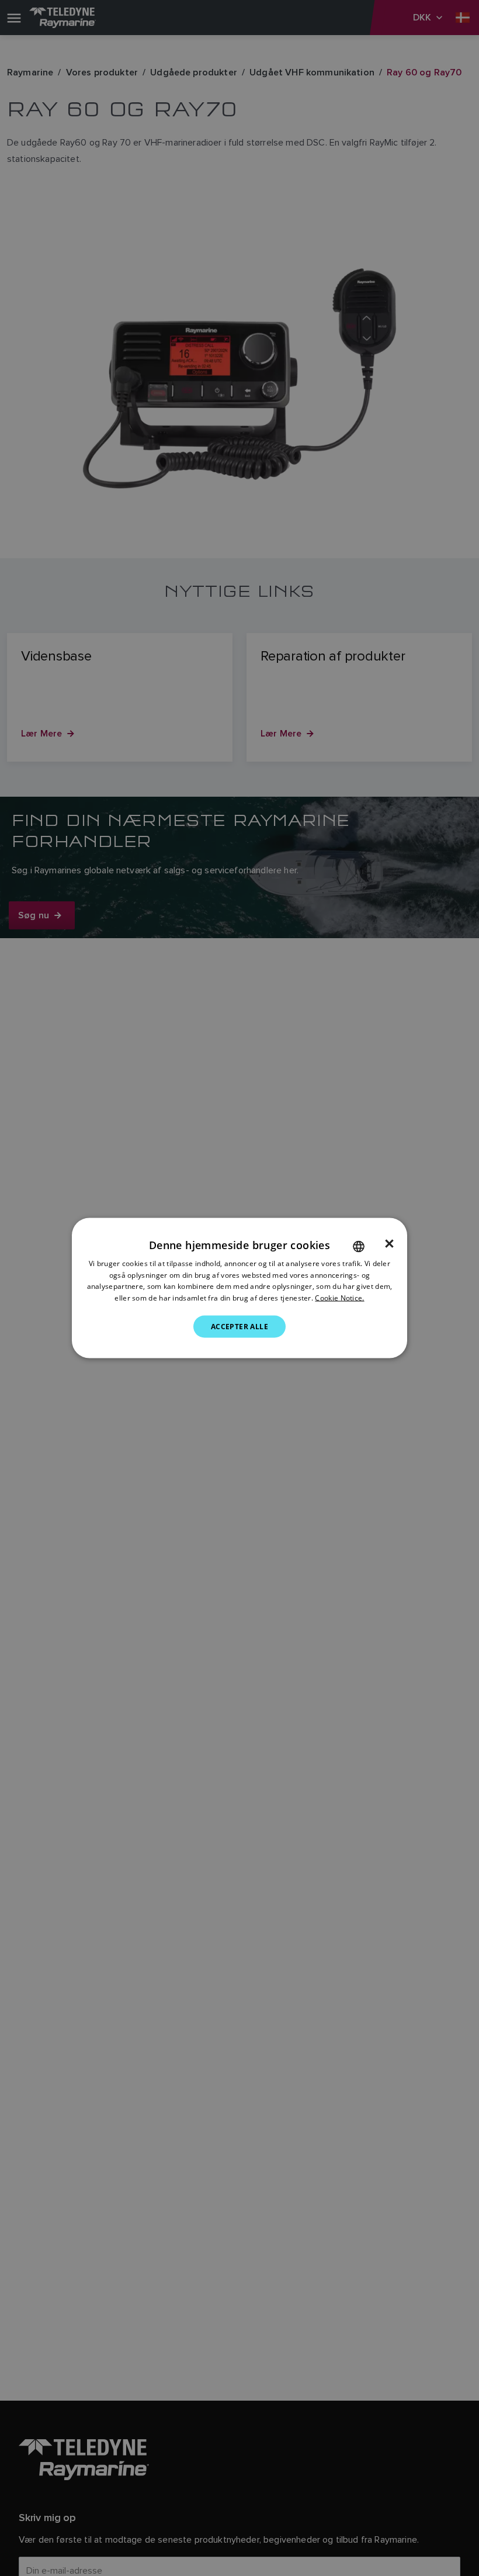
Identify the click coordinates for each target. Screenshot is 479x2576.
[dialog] (239, 1288)
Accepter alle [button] (239, 1327)
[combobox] (359, 1246)
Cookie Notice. (339, 1298)
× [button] (389, 1243)
